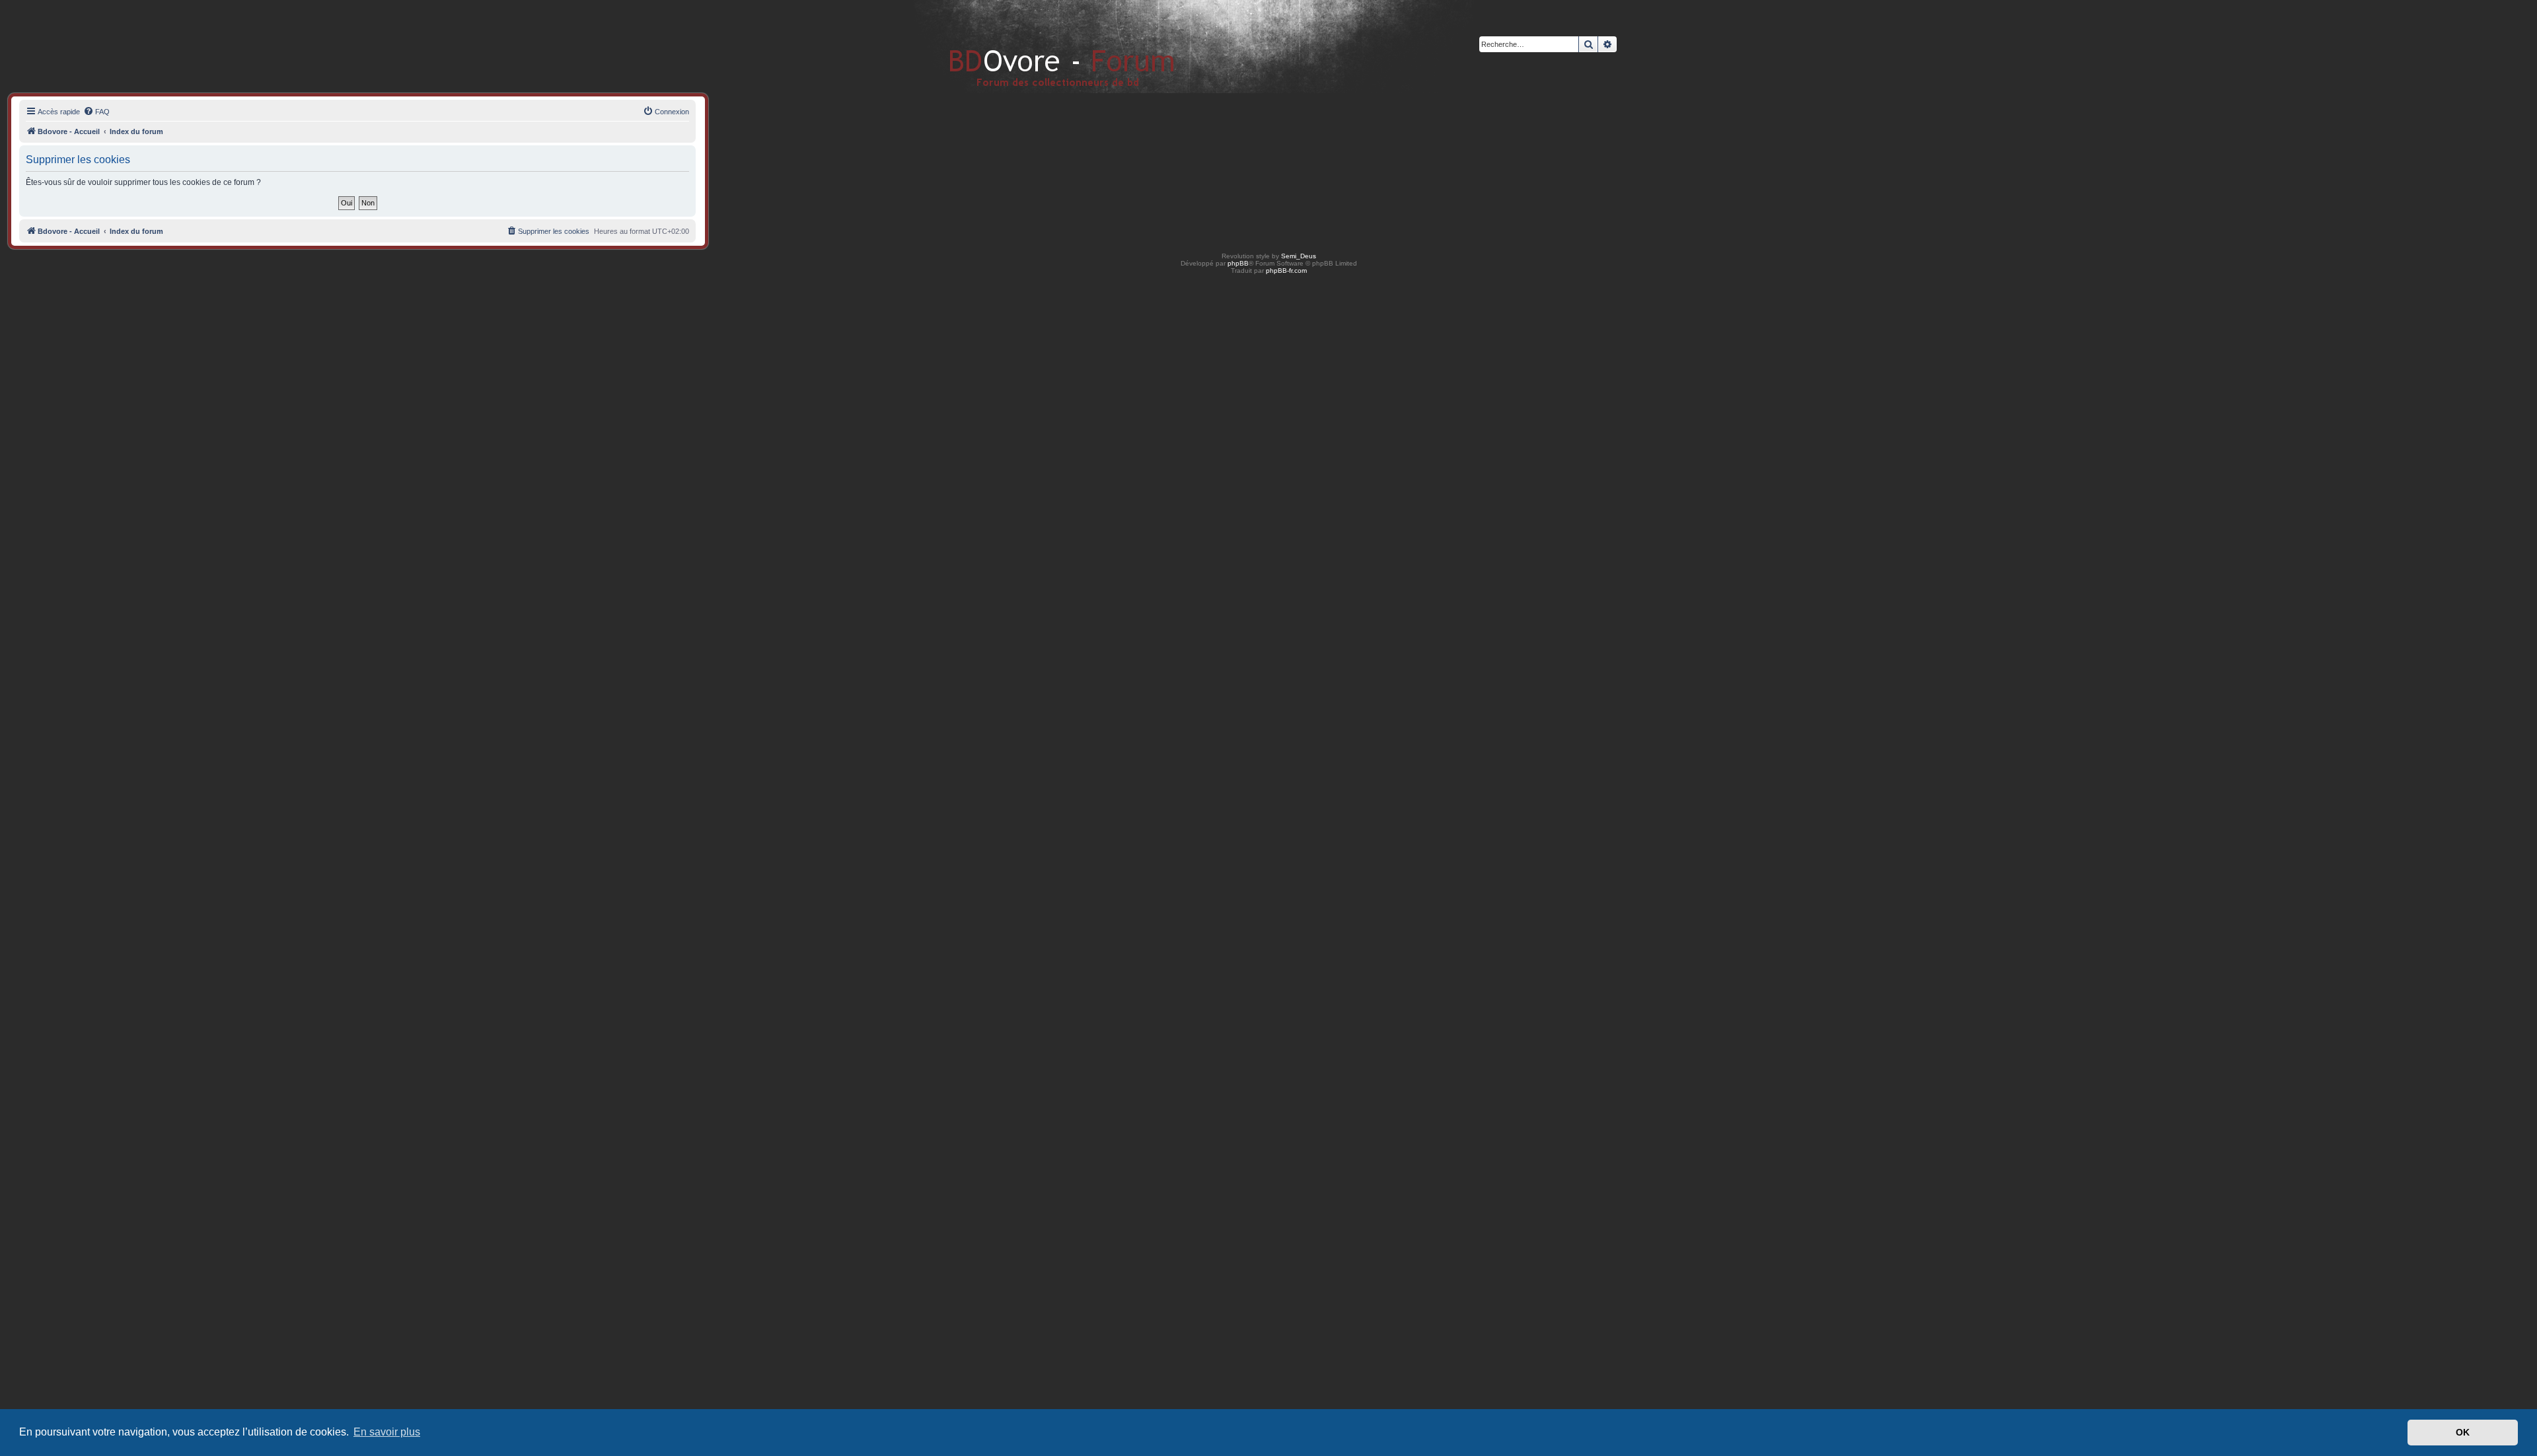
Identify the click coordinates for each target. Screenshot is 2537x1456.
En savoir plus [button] (387, 1432)
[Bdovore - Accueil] (1042, 46)
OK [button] (2463, 1432)
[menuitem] (96, 112)
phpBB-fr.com (1286, 271)
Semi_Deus (1299, 256)
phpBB (1238, 263)
